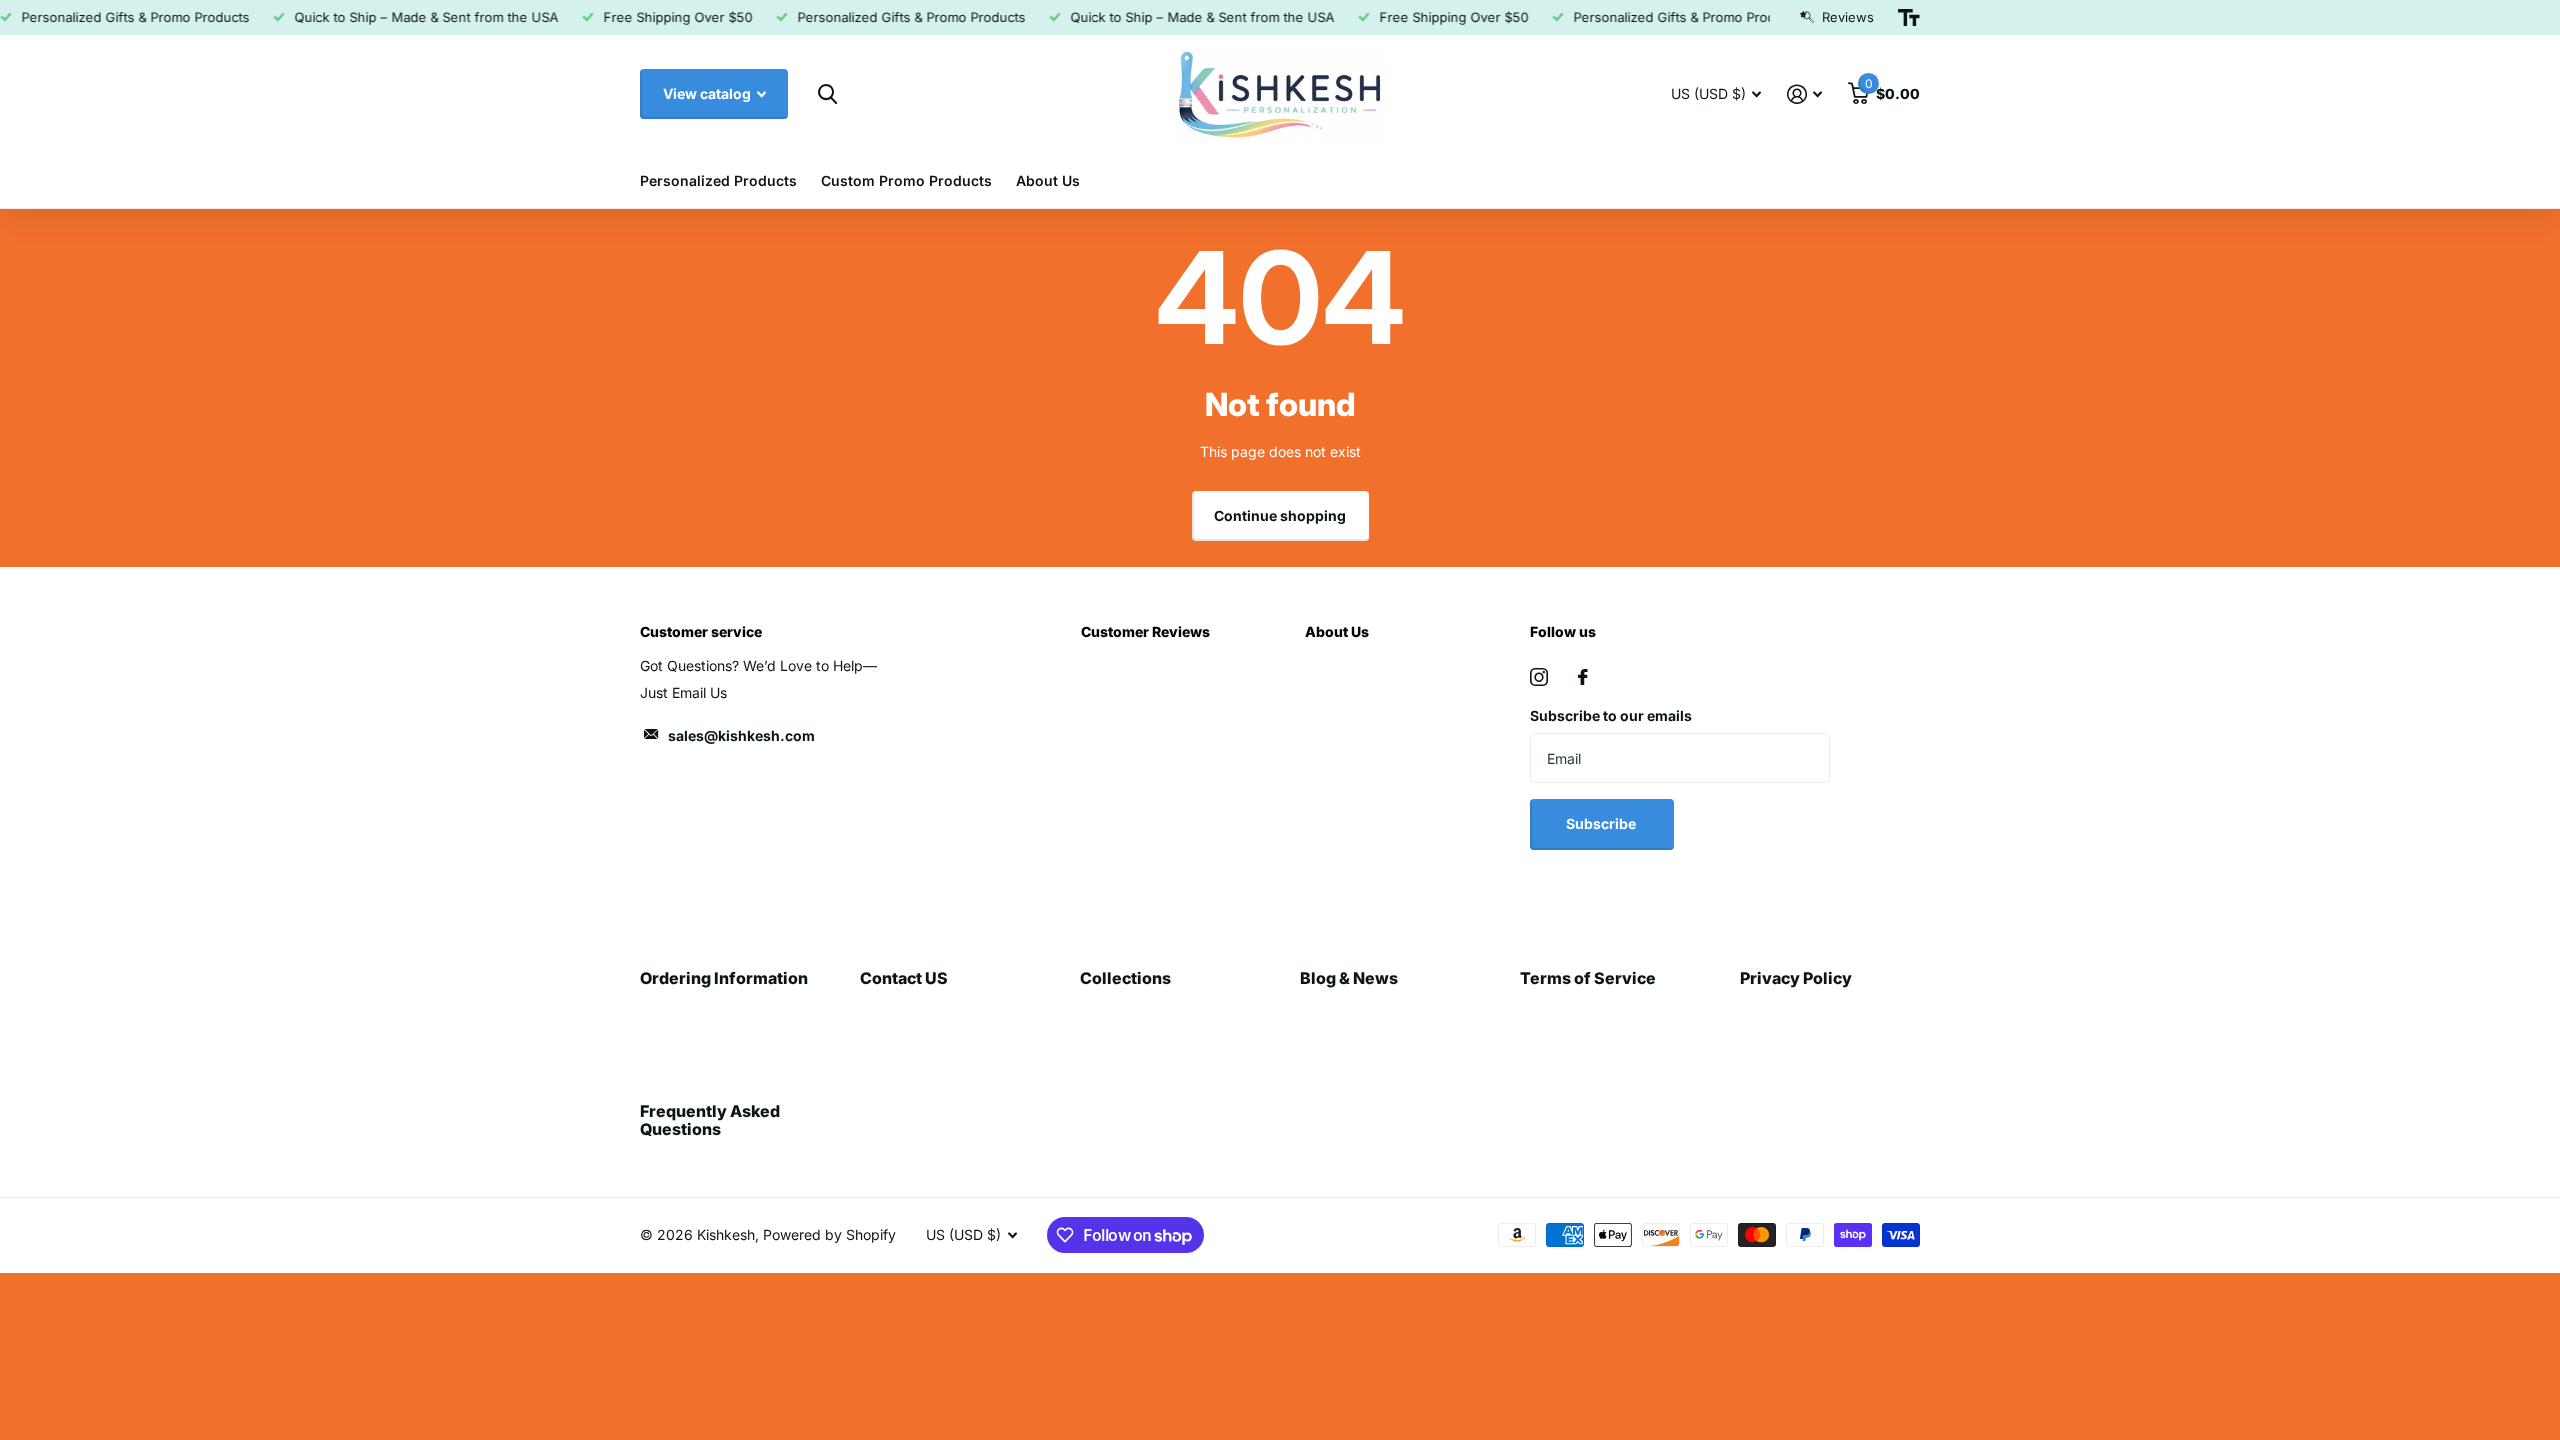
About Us (1048, 180)
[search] (827, 94)
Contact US (904, 978)
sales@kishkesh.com (741, 735)
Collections (1125, 978)
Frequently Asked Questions (710, 1120)
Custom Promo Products (906, 180)
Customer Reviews (1145, 631)
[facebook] (1583, 677)
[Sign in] (1804, 94)
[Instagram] (1539, 677)
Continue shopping (1280, 515)
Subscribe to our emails (1611, 715)
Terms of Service (1588, 978)
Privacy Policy (1796, 978)
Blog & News (1349, 978)
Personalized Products (718, 180)
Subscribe (1602, 823)
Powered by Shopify (829, 1234)
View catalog (708, 93)
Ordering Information (724, 978)
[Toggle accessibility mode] (1909, 18)
